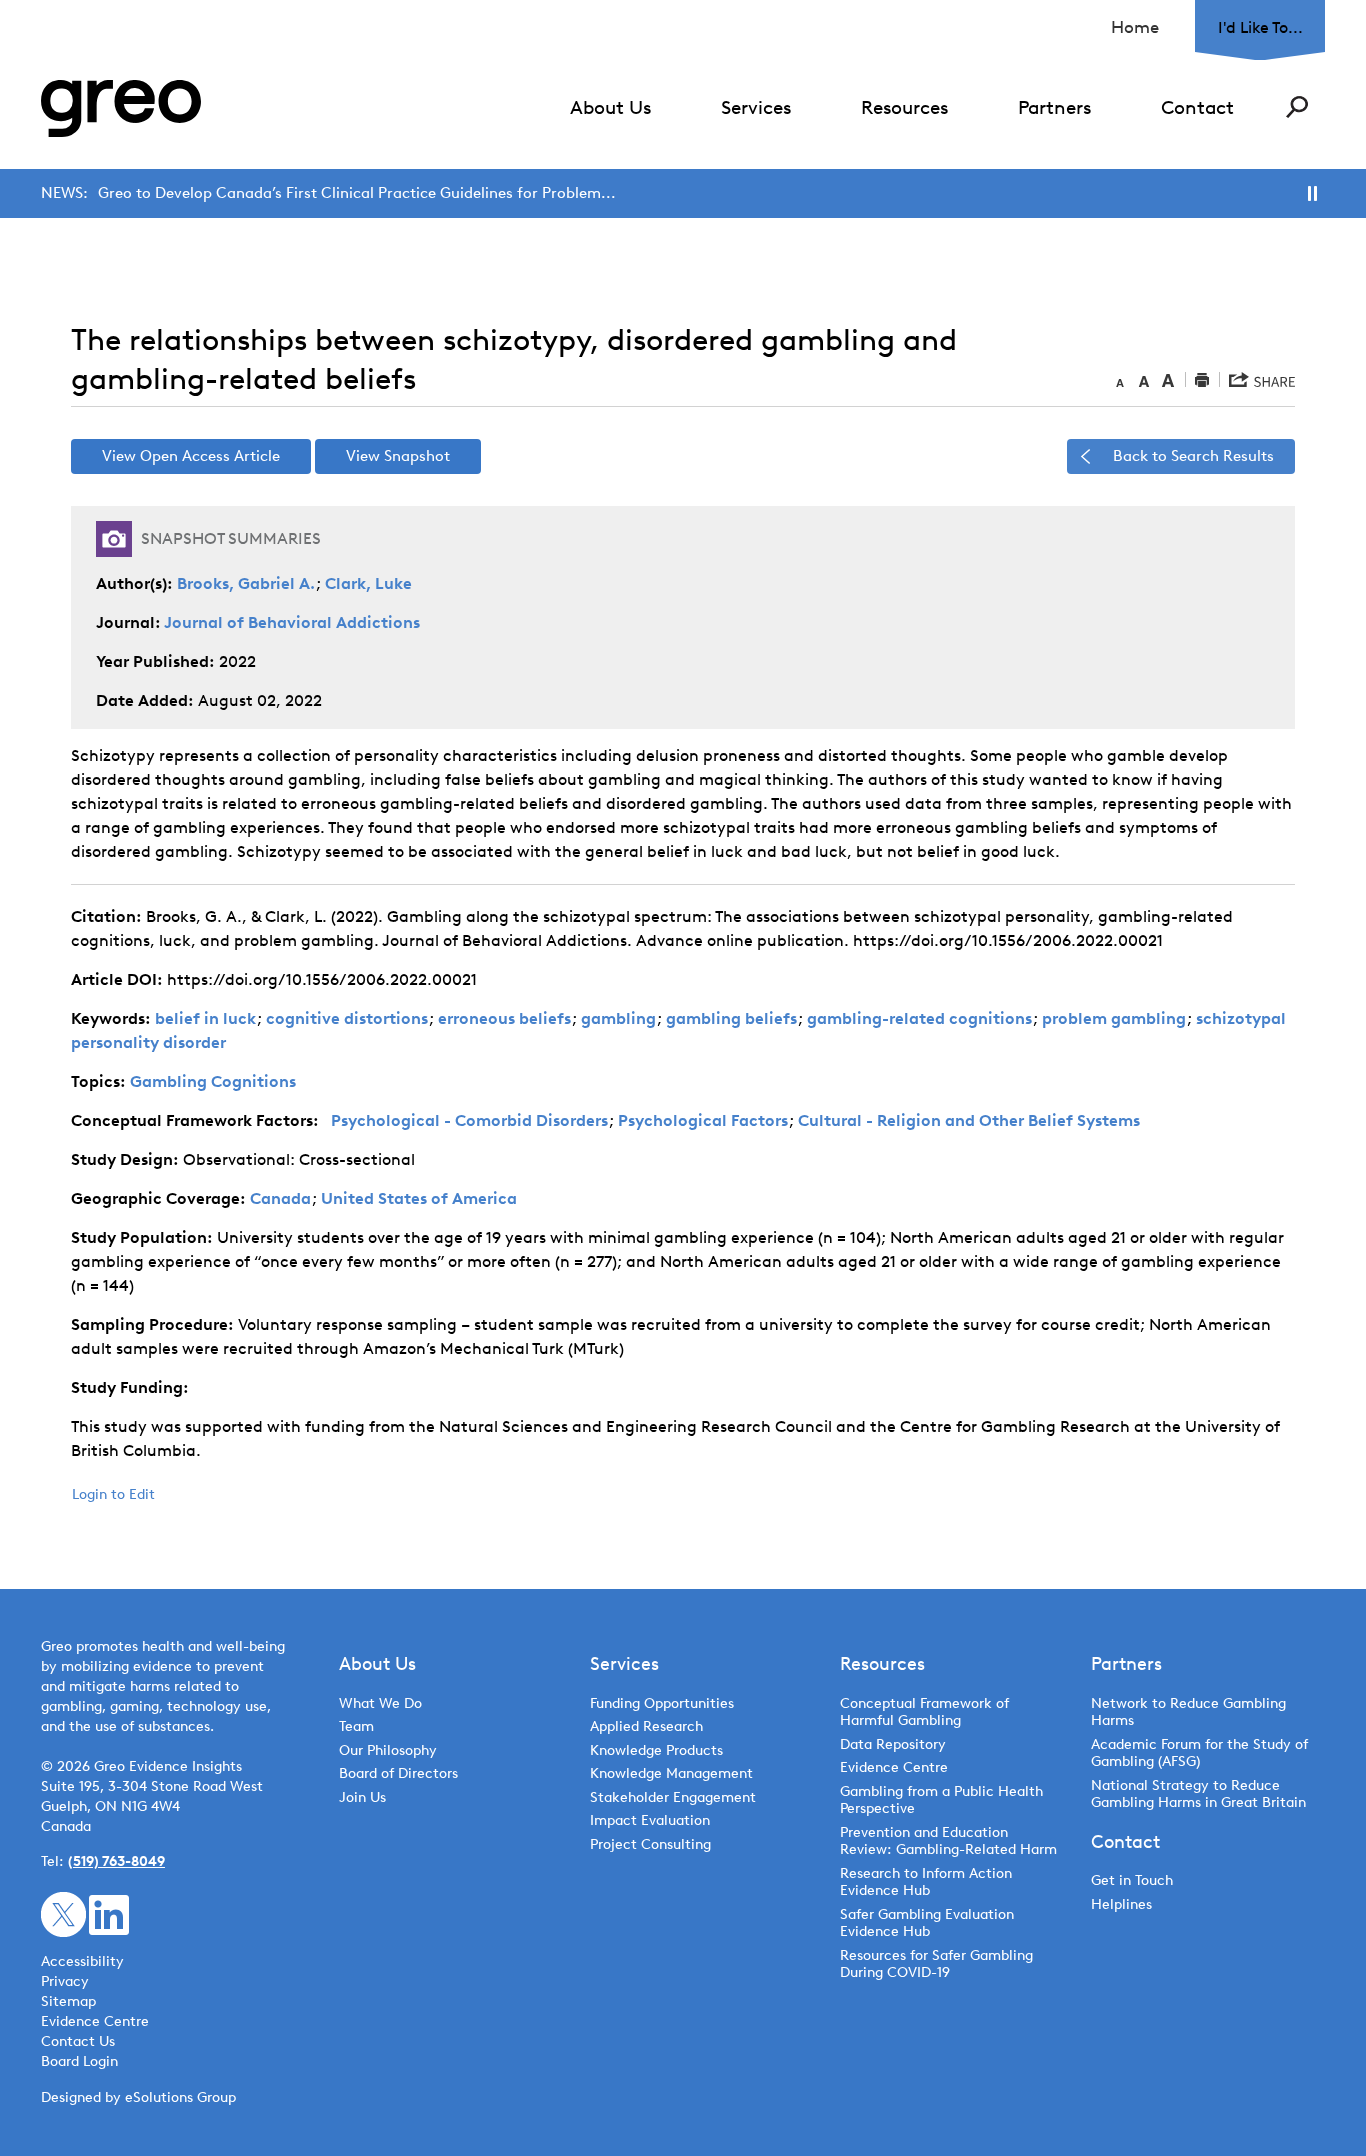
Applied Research (646, 1726)
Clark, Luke (368, 583)
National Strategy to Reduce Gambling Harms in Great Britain (1198, 1794)
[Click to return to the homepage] (121, 108)
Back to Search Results (1193, 456)
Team (356, 1726)
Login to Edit (113, 1494)
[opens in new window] (63, 1913)
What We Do (380, 1703)
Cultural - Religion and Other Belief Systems (969, 1120)
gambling (618, 1018)
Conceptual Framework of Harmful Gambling (924, 1712)
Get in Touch (1132, 1880)
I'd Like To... (1260, 27)
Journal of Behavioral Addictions (292, 622)
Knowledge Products (658, 1750)
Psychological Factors (703, 1120)
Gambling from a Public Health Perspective (941, 1800)
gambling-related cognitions (919, 1018)
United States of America (419, 1198)
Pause (1312, 193)
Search (1297, 107)
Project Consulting (650, 1844)
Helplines (1121, 1904)
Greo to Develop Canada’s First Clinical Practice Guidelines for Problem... (357, 193)
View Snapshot (398, 456)
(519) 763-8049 (116, 1861)
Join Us (362, 1797)
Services (756, 107)
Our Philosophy (388, 1750)
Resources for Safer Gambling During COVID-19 (936, 1964)
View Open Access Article (191, 456)
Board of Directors (398, 1773)
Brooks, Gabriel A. (246, 583)
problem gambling (1114, 1018)
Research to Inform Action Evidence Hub (926, 1882)
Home (1135, 27)
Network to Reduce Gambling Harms (1188, 1712)
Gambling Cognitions (213, 1081)
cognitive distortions (347, 1018)
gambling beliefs (731, 1018)
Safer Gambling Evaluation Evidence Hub (927, 1923)
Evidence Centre (894, 1767)
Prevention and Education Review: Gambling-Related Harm (948, 1841)
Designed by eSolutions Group (138, 2097)
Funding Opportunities (662, 1703)
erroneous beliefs (504, 1018)
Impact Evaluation (650, 1820)
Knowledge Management (671, 1773)
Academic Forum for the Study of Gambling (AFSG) (1199, 1753)
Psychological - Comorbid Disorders (469, 1120)
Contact (1197, 107)
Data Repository (893, 1744)
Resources (904, 107)
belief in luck (205, 1018)
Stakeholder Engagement (673, 1797)
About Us (610, 107)
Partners (1054, 107)
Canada (280, 1198)
